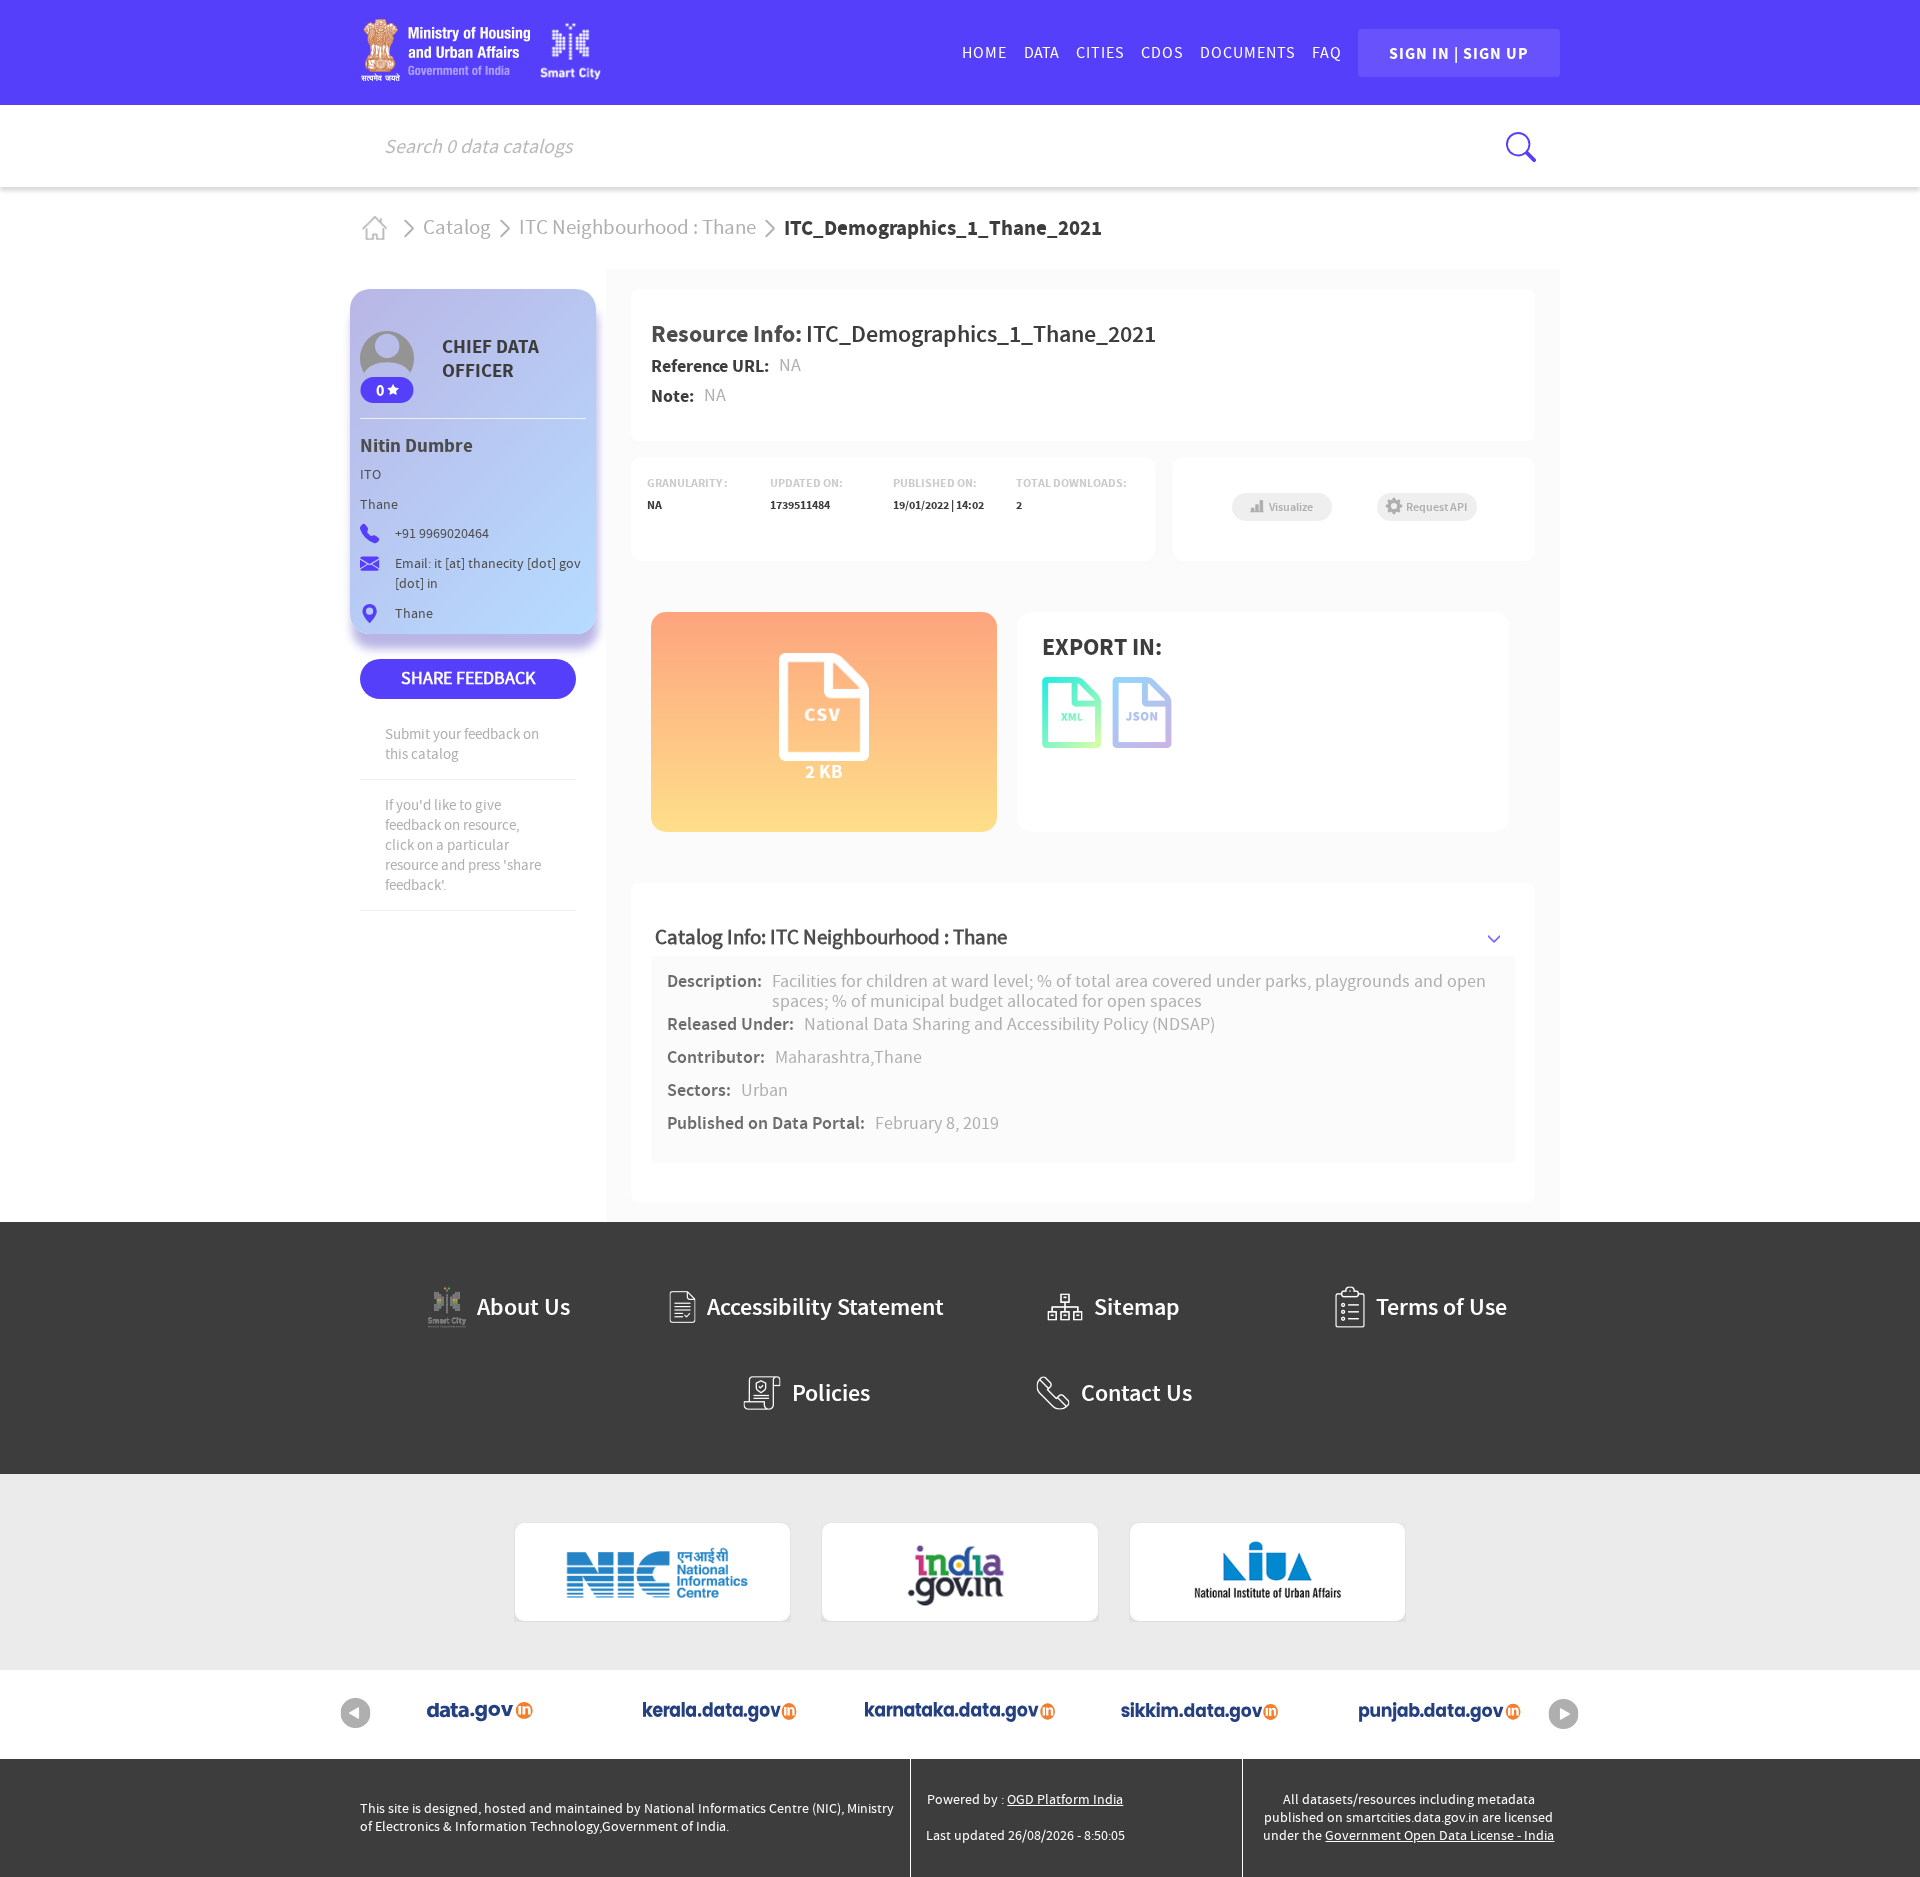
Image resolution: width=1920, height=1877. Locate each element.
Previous (356, 1714)
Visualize (1290, 507)
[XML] (1073, 714)
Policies (831, 1393)
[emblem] (445, 74)
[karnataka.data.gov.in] (960, 1714)
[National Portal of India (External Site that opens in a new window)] (960, 1572)
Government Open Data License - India (1439, 1835)
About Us (523, 1307)
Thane (898, 1058)
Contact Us (1136, 1393)
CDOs (1162, 53)
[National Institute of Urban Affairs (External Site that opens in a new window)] (1268, 1572)
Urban (764, 1091)
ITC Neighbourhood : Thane (637, 228)
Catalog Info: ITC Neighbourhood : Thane (831, 937)
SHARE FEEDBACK (468, 678)
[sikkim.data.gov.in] (1200, 1714)
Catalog (457, 228)
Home (373, 227)
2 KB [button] (824, 769)
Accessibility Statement (825, 1307)
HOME (984, 53)
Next (1564, 1714)
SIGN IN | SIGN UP (1459, 53)
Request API (1435, 507)
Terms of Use (1441, 1307)
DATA (1041, 53)
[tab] (1083, 937)
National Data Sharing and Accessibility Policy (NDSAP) (1009, 1024)
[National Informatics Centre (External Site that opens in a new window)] (653, 1572)
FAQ (1327, 53)
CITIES (1100, 53)
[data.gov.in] (480, 1714)
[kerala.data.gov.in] (720, 1714)
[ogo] (570, 73)
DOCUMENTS (1248, 53)
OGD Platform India (1065, 1799)
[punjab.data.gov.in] (1440, 1714)
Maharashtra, (824, 1058)
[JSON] (1143, 714)
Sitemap (1137, 1307)
